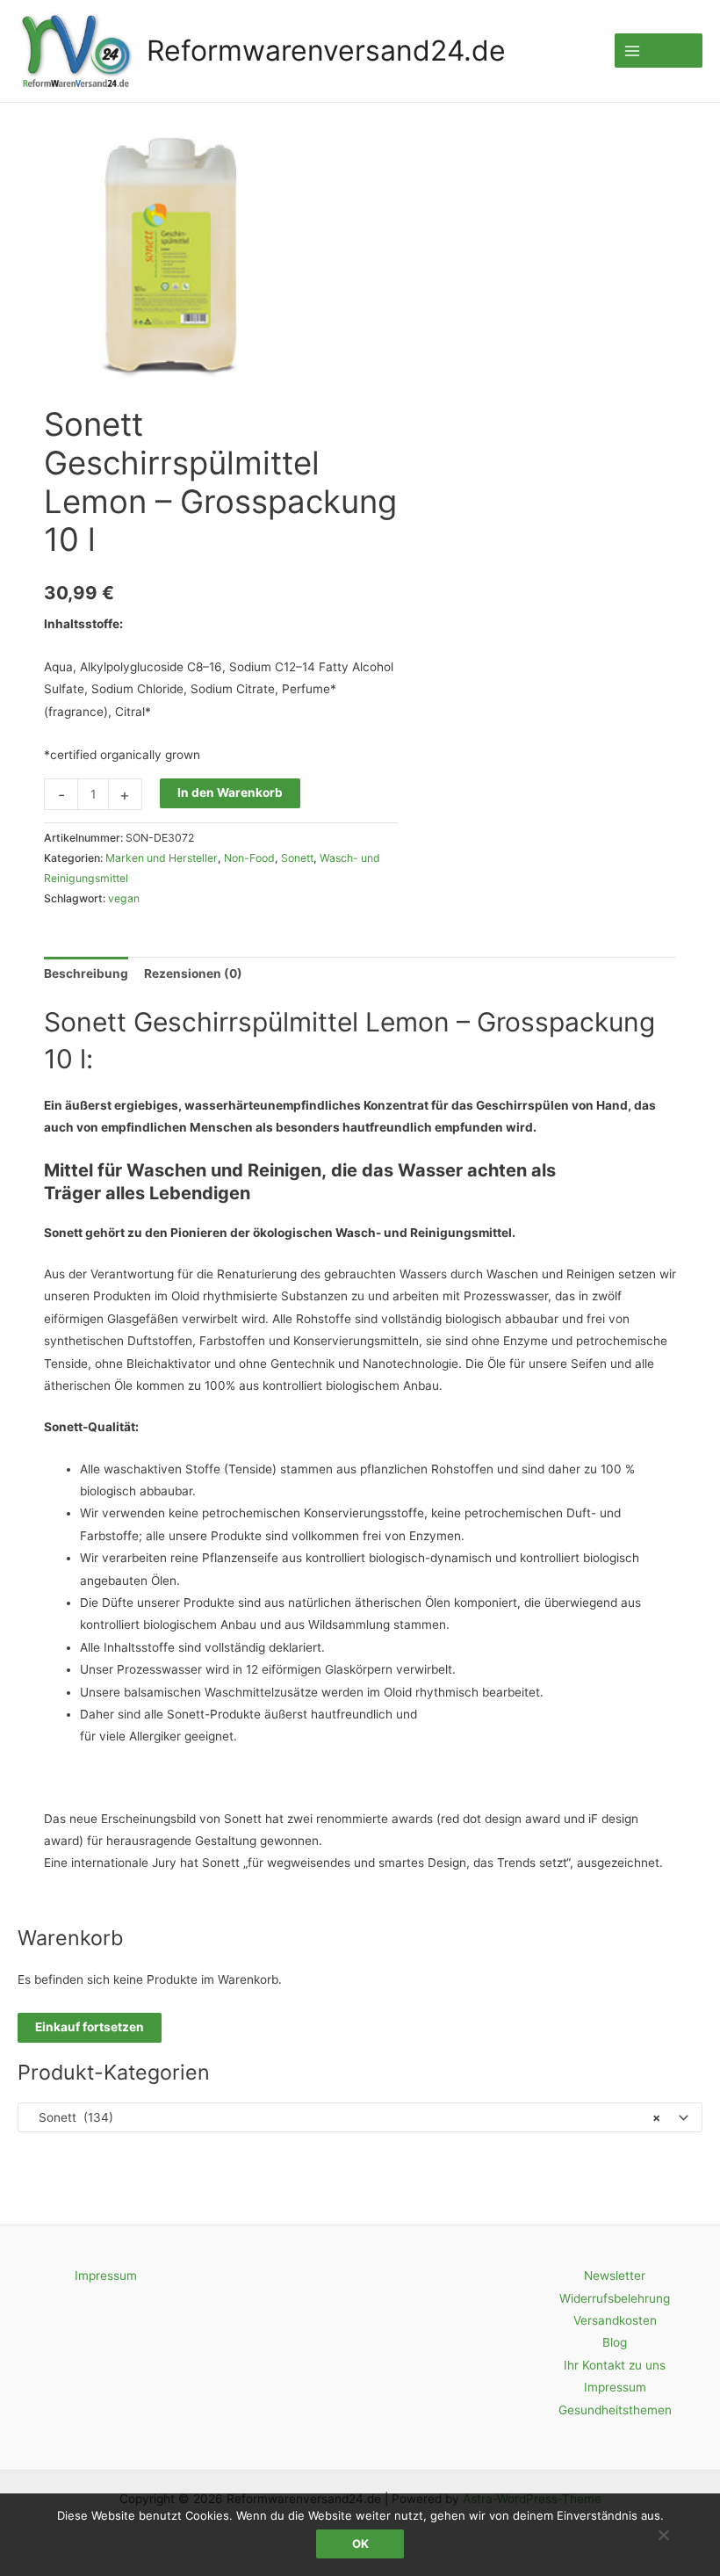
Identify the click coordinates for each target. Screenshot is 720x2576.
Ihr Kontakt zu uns (615, 2365)
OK (360, 2543)
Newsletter (615, 2276)
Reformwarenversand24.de (326, 51)
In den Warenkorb (230, 792)
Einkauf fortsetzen (90, 2027)
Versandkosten (615, 2320)
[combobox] (360, 2117)
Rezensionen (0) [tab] (193, 973)
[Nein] (663, 2535)
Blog (615, 2342)
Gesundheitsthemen (615, 2410)
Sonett (297, 858)
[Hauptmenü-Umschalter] (659, 51)
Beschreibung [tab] (86, 973)
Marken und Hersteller (162, 858)
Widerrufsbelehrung (615, 2298)
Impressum (106, 2276)
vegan (124, 898)
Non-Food (249, 858)
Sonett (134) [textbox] (344, 2117)
